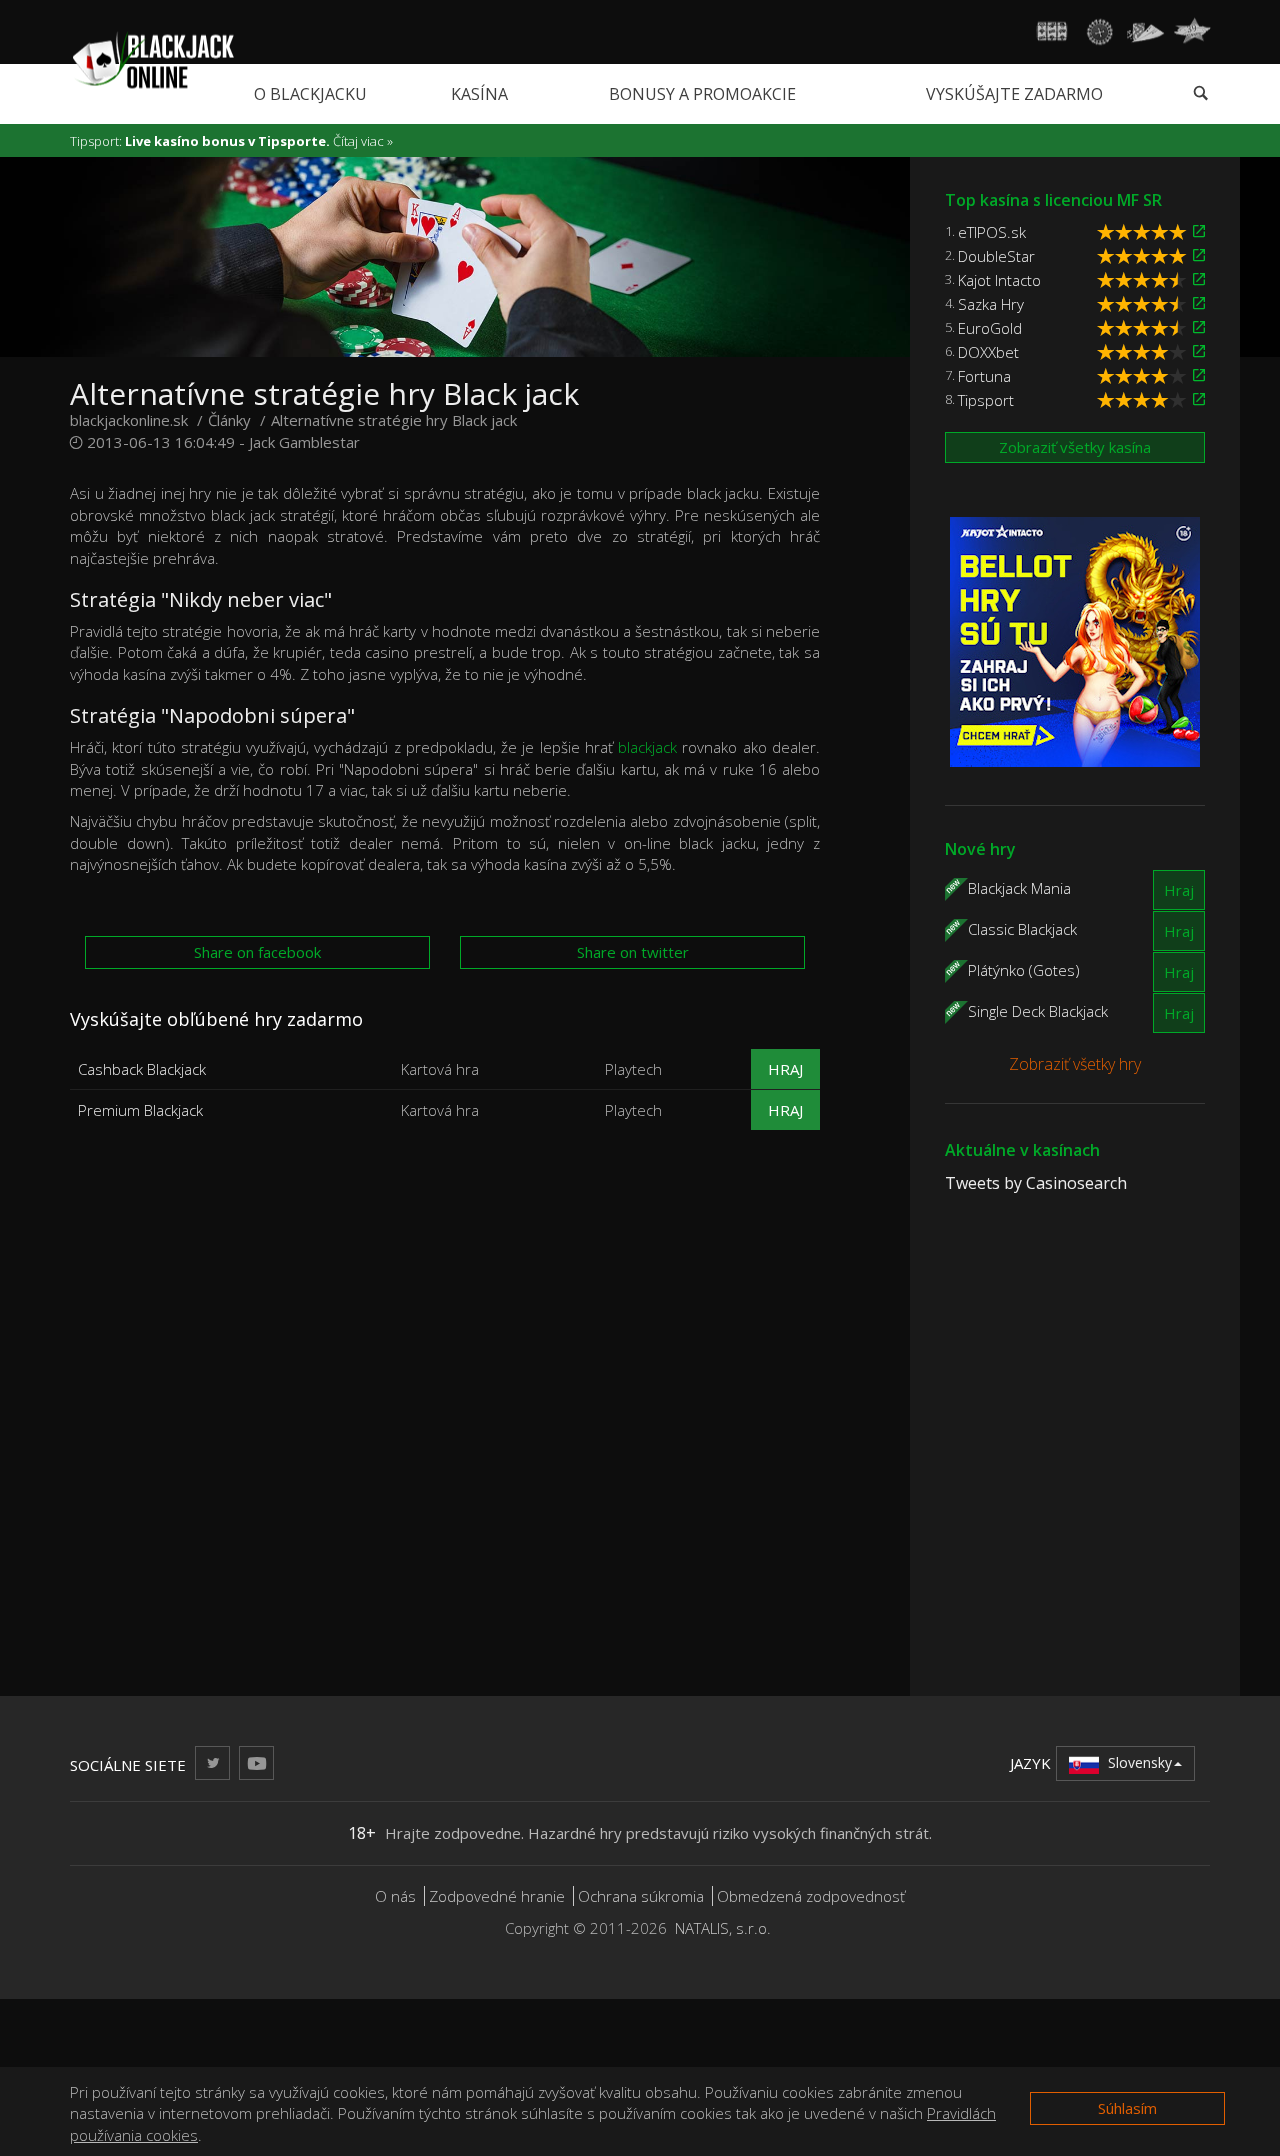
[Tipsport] (1199, 399)
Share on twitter (633, 952)
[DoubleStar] (1199, 255)
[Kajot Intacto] (1199, 279)
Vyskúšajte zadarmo (1014, 94)
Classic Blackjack (1022, 928)
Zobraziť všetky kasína (1075, 447)
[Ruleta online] (1099, 32)
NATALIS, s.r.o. (723, 1928)
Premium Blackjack (140, 1110)
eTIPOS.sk (992, 232)
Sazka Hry (991, 304)
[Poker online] (1145, 32)
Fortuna (984, 376)
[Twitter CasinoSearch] (212, 1762)
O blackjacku (310, 94)
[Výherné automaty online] (1052, 32)
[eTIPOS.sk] (1199, 231)
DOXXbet (988, 352)
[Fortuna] (1199, 375)
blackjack (647, 747)
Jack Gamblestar (304, 442)
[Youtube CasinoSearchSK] (256, 1762)
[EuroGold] (1199, 327)
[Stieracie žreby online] (1192, 32)
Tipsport (986, 400)
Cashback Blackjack (142, 1069)
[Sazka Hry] (1199, 303)
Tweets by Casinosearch (1036, 1183)
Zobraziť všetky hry (1075, 1064)
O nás (395, 1896)
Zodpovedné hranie (497, 1896)
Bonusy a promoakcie (702, 94)
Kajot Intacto (999, 280)
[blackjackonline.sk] (152, 59)
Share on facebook (257, 952)
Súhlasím (1127, 2108)
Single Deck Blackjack (1038, 1010)
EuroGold (990, 328)
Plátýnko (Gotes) (1024, 969)
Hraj (785, 1069)
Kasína (479, 94)
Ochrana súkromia (641, 1896)
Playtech (633, 1069)
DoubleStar (996, 256)
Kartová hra (440, 1069)
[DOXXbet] (1199, 351)
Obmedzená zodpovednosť (811, 1896)
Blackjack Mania (1019, 887)
